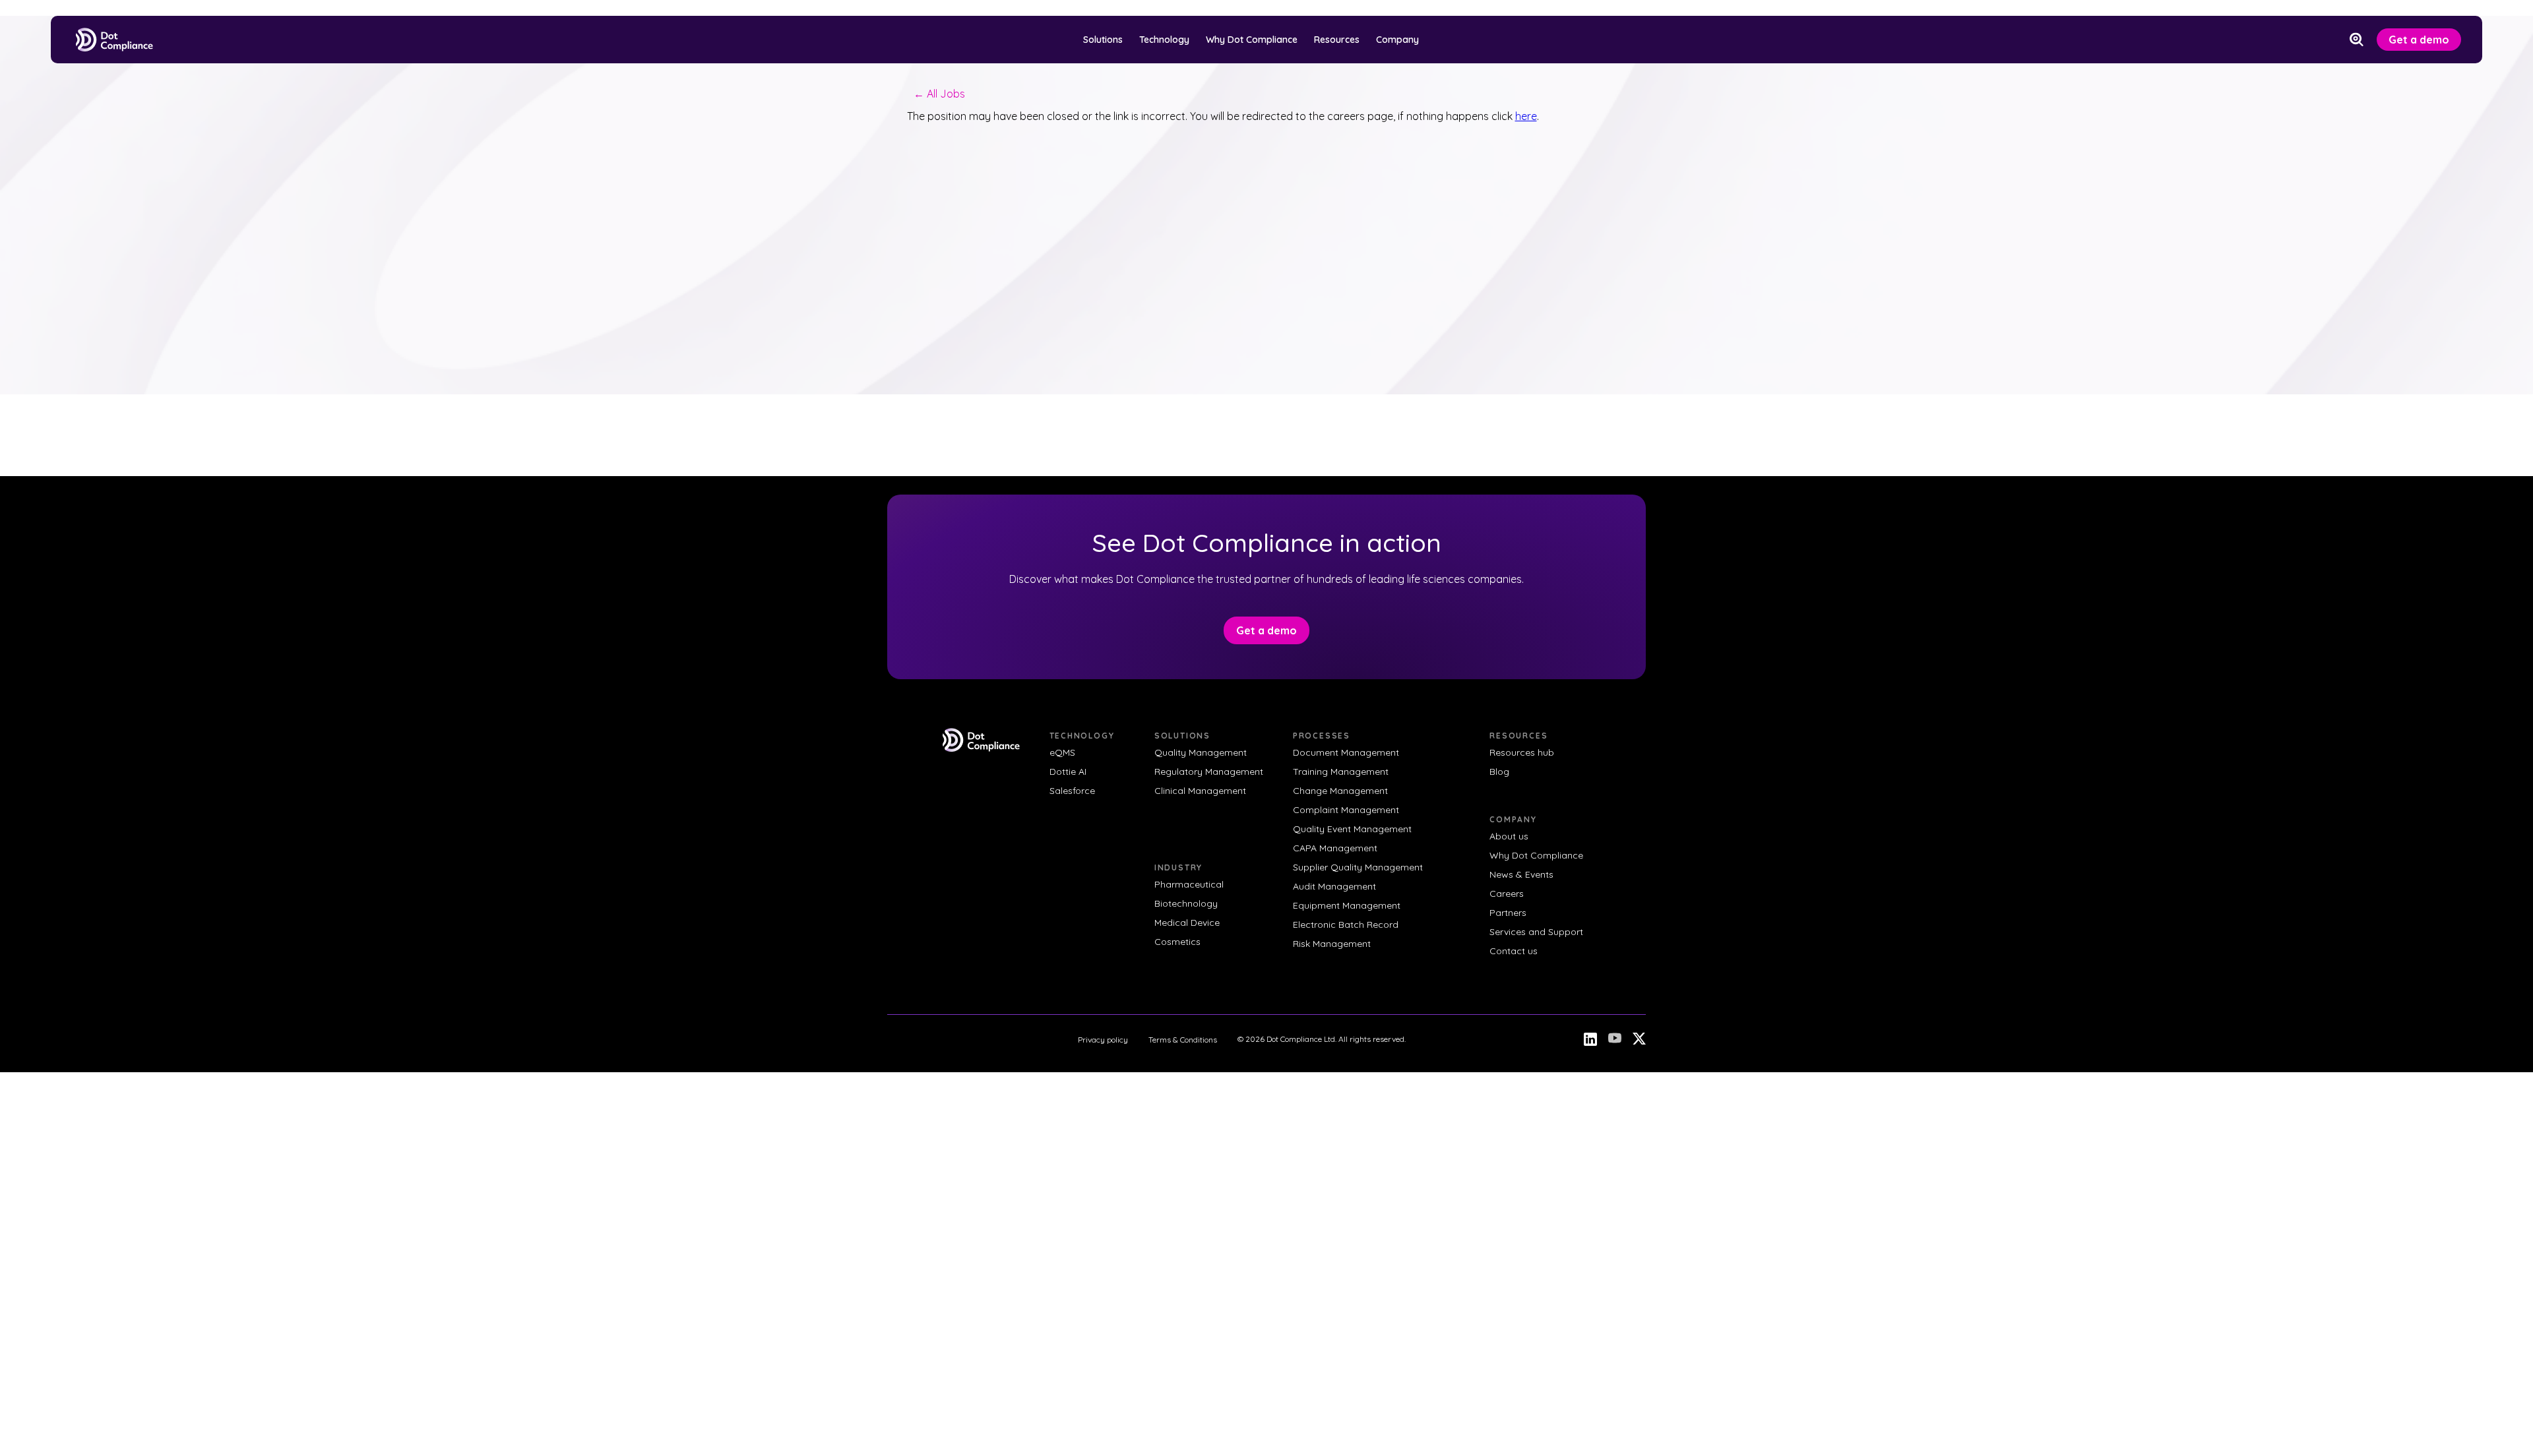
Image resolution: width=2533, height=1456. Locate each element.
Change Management (1340, 791)
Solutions (1103, 40)
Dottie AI (1068, 772)
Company (1397, 40)
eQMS (1062, 752)
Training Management (1341, 772)
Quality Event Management (1352, 829)
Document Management (1346, 752)
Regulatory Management (1209, 772)
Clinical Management (1200, 791)
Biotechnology (1186, 903)
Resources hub (1522, 752)
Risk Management (1332, 944)
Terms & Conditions (1183, 1040)
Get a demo (2419, 40)
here (1526, 116)
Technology (1164, 40)
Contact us (1514, 951)
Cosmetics (1177, 942)
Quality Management (1201, 752)
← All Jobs (939, 94)
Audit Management (1334, 886)
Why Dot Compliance (1252, 40)
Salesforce (1072, 791)
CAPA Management (1335, 848)
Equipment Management (1347, 905)
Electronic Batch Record (1346, 925)
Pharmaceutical (1189, 884)
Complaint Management (1346, 810)
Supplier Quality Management (1358, 867)
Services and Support (1536, 932)
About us (1509, 836)
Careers (1507, 894)
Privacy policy (1103, 1040)
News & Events (1521, 874)
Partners (1508, 913)
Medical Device (1187, 923)
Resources (1337, 40)
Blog (1499, 772)
